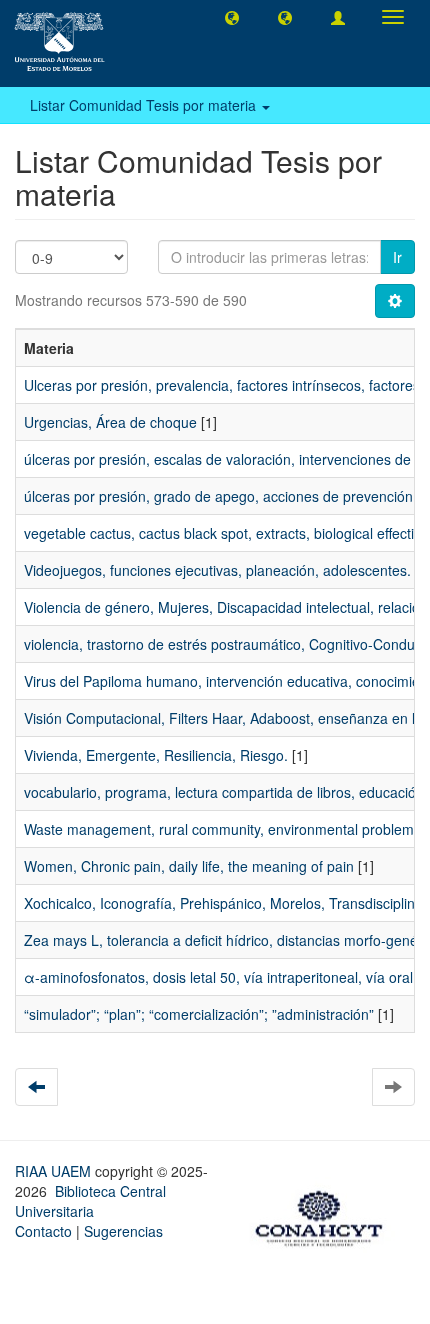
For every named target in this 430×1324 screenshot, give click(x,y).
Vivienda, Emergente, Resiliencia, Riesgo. (156, 755)
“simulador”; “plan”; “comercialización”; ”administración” (199, 1014)
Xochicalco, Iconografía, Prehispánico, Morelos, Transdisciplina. (225, 903)
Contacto (43, 1231)
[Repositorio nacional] (325, 1215)
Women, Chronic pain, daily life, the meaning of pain (189, 866)
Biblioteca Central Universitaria (90, 1201)
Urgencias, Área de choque (110, 422)
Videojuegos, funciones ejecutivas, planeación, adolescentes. (217, 570)
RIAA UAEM (55, 1171)
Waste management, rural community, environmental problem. (221, 829)
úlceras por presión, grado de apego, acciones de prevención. (220, 496)
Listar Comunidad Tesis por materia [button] (145, 105)
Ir (397, 257)
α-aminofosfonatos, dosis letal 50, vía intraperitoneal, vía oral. (220, 977)
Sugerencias (123, 1231)
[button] (232, 17)
